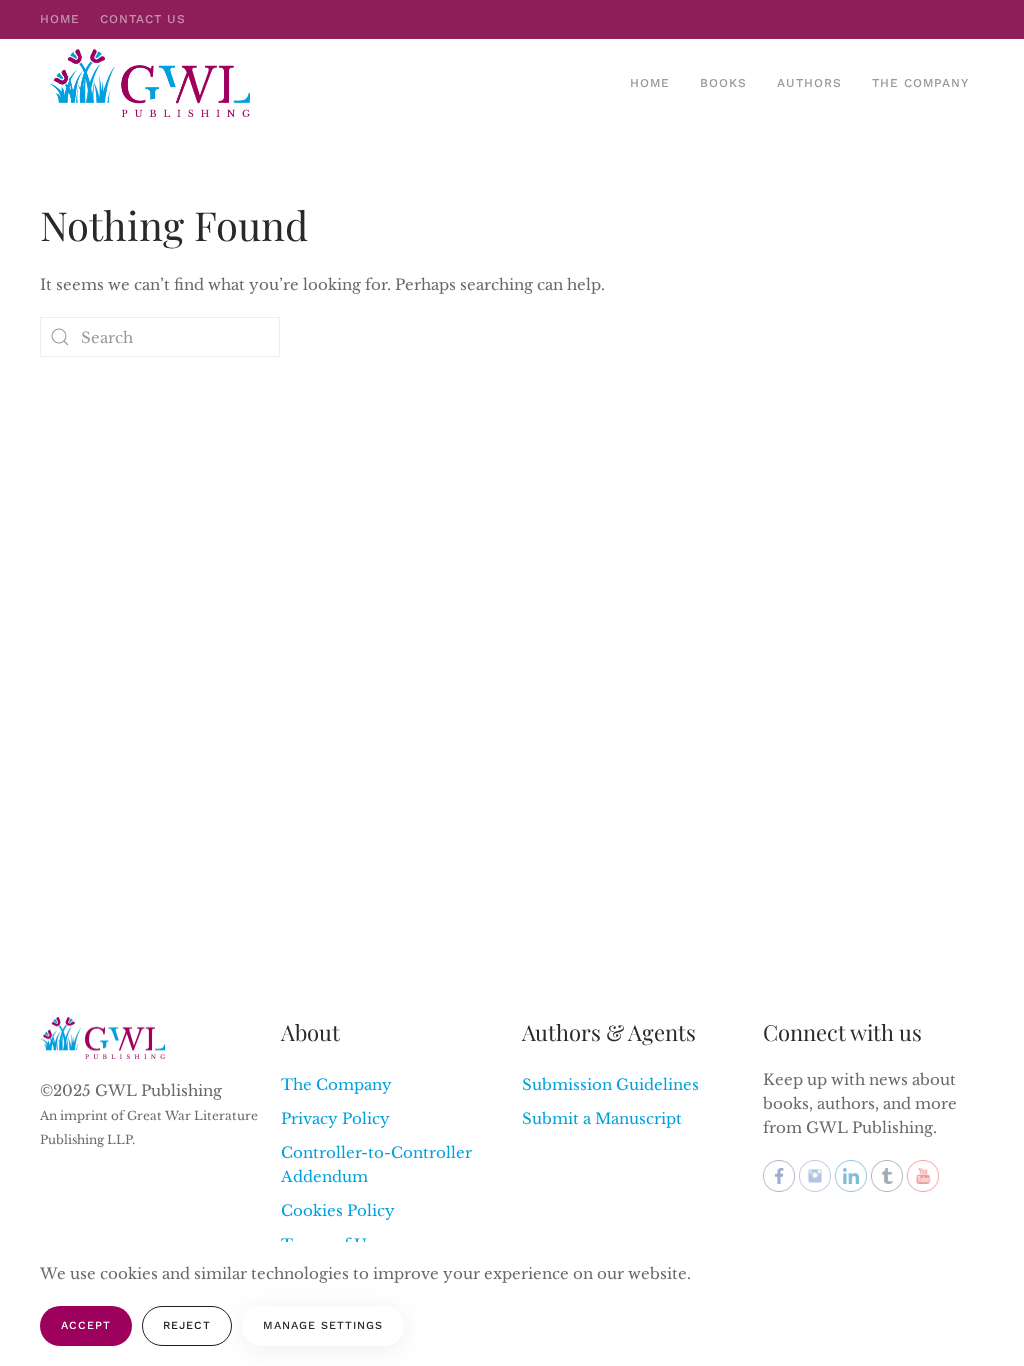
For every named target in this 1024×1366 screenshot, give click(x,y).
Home (60, 19)
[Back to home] (153, 83)
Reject (187, 1325)
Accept (86, 1325)
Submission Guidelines (610, 1084)
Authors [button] (809, 83)
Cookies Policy (338, 1210)
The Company (920, 83)
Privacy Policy (335, 1118)
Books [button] (723, 83)
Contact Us (143, 19)
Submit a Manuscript (602, 1118)
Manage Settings (323, 1325)
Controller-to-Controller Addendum (376, 1164)
